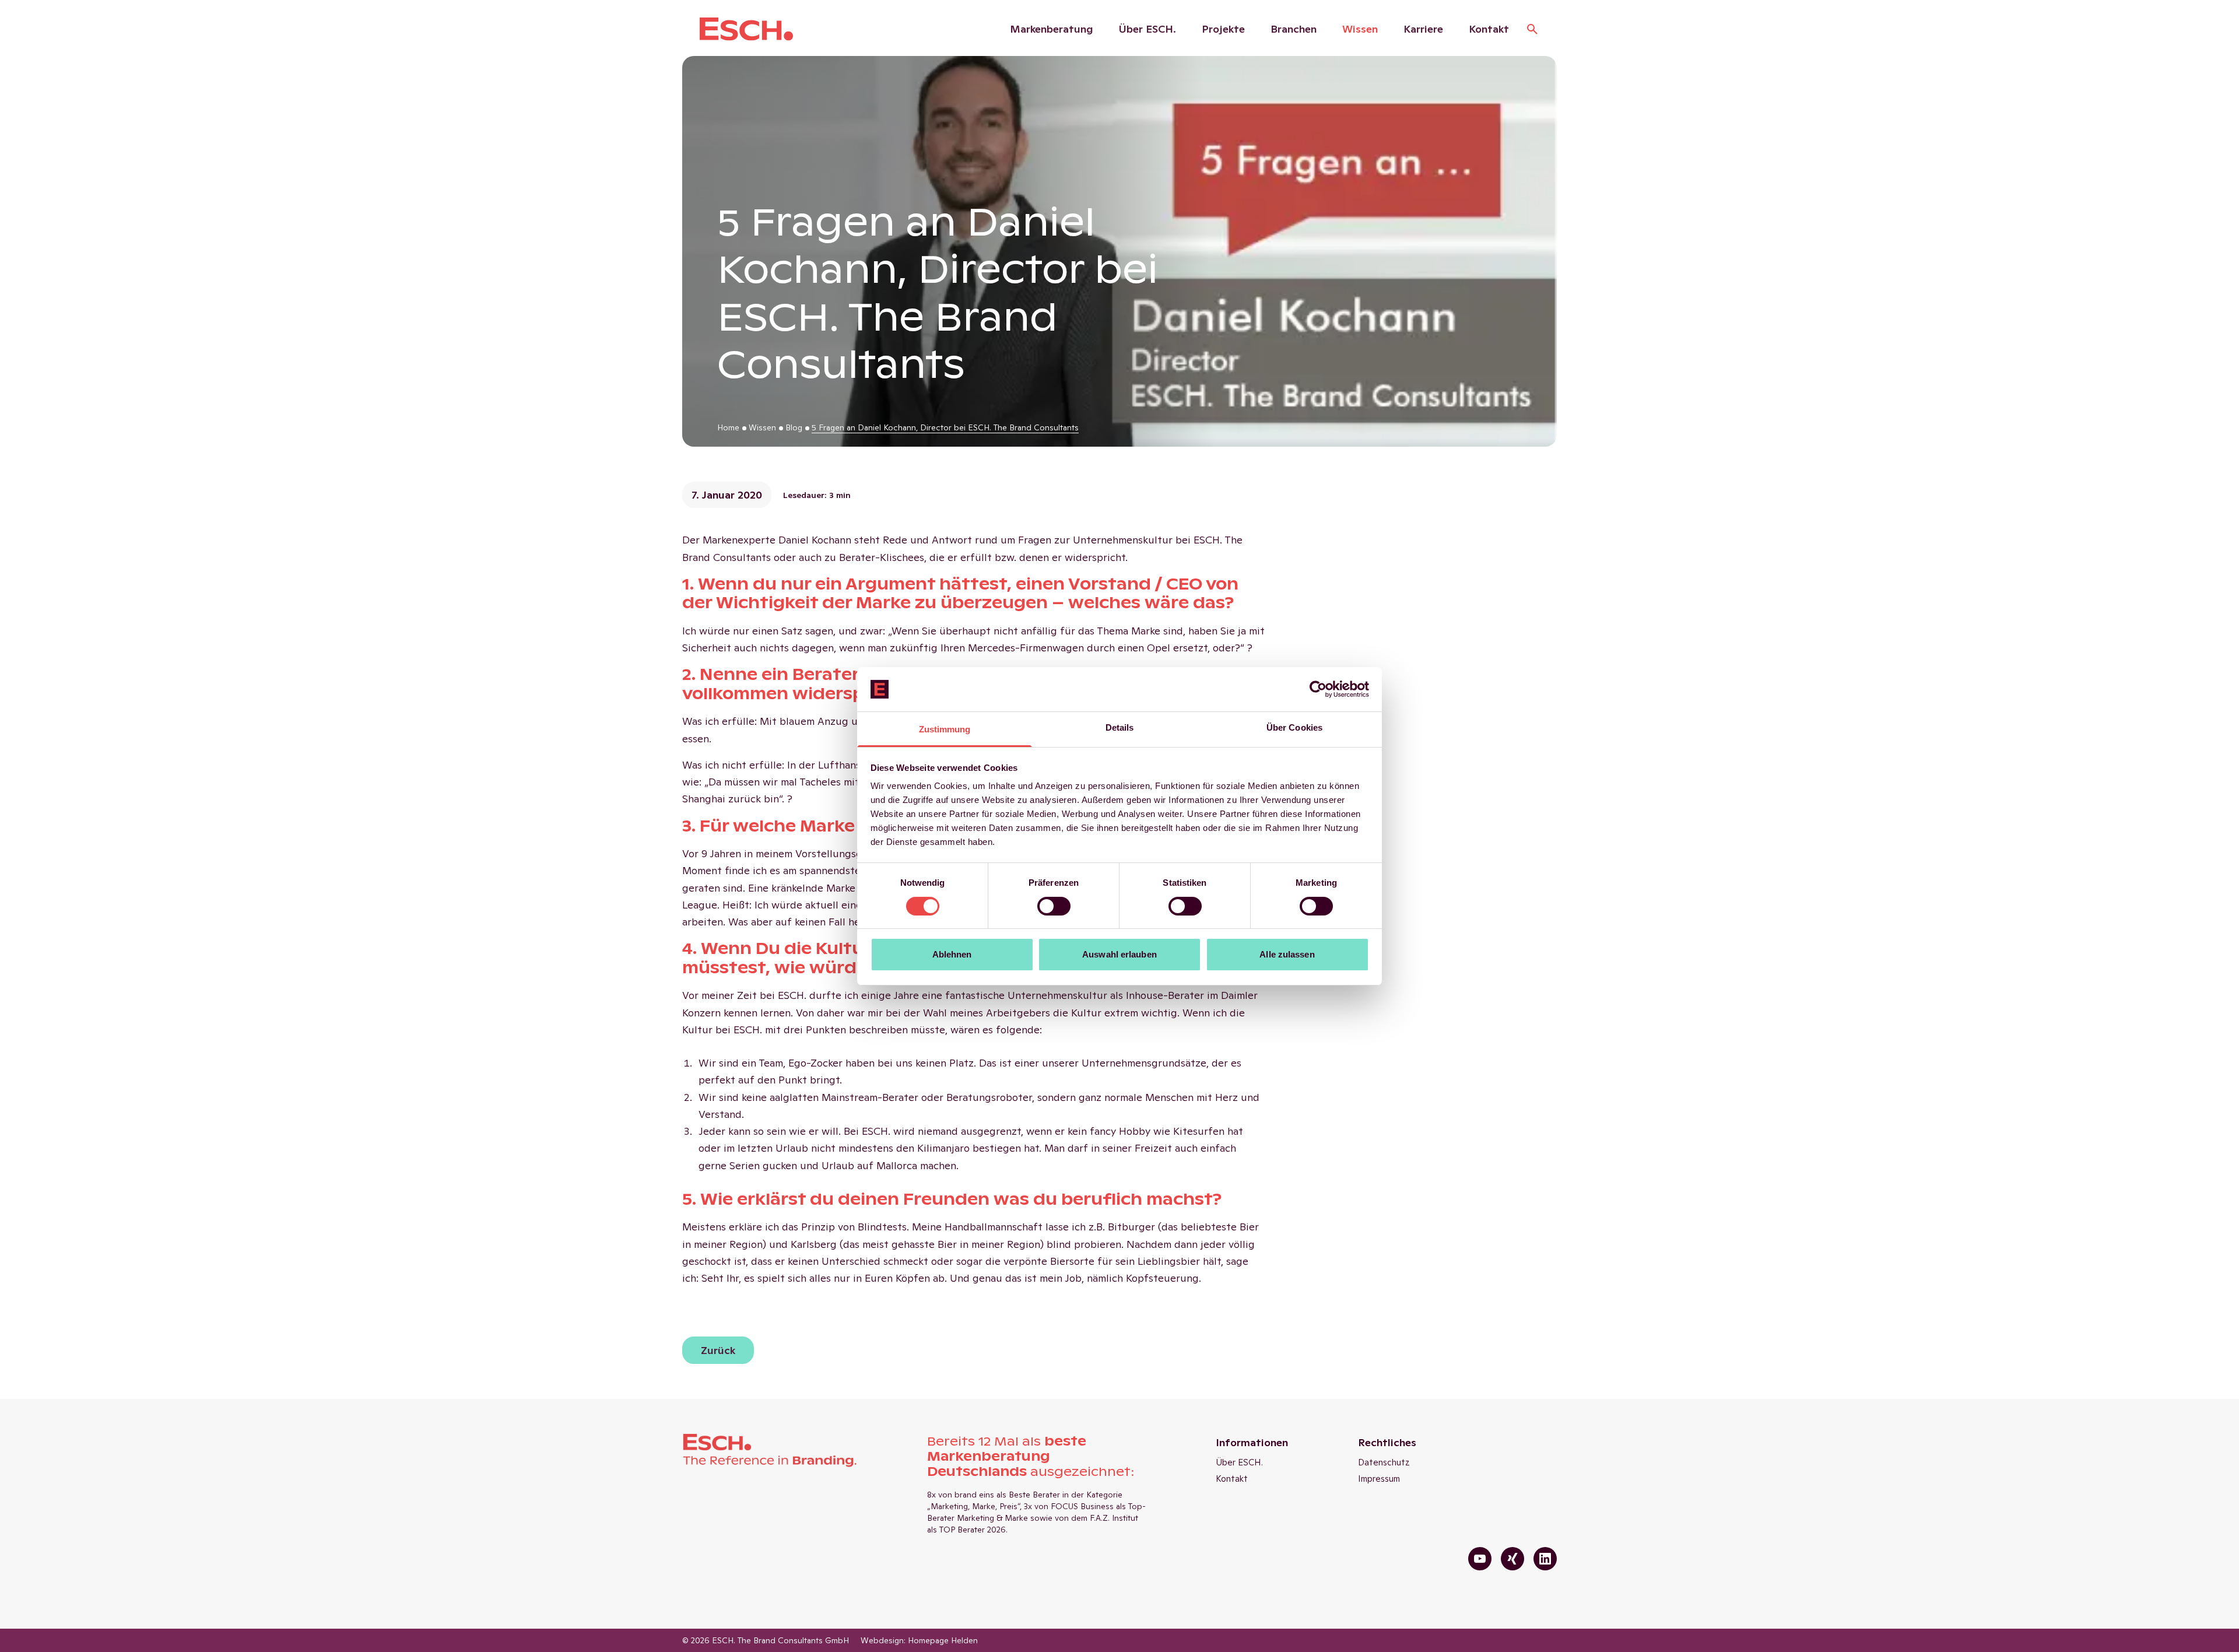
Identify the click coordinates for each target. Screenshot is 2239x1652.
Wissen (1360, 29)
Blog (794, 427)
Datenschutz (1384, 1462)
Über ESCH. (1147, 29)
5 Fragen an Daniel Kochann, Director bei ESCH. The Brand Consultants (945, 427)
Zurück (718, 1350)
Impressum (1379, 1479)
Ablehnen (952, 954)
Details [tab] (1120, 727)
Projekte (1223, 29)
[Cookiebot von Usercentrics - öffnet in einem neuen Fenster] (1318, 689)
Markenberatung (1052, 29)
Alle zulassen (1287, 954)
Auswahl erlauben (1119, 954)
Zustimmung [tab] (945, 729)
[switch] (1054, 906)
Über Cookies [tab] (1294, 727)
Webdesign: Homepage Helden (919, 1640)
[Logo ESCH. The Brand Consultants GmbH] (746, 29)
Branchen (1294, 29)
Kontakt (1489, 29)
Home (728, 427)
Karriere (1423, 29)
